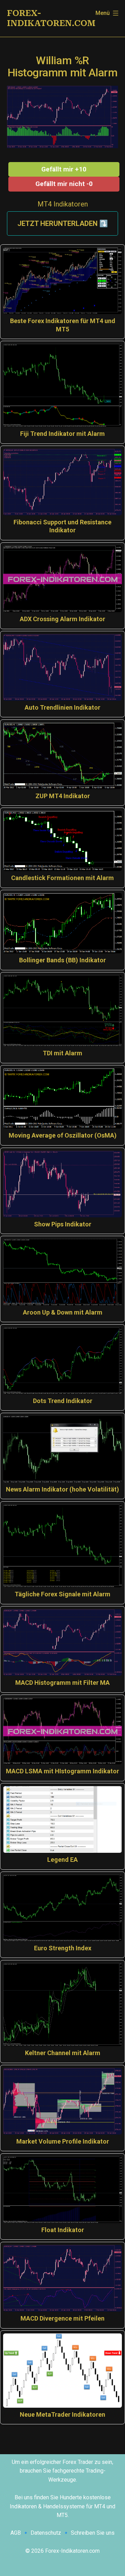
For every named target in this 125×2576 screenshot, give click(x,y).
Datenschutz (46, 2533)
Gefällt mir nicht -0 (64, 184)
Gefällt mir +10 (64, 169)
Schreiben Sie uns (93, 2533)
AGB (16, 2533)
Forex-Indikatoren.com (51, 18)
